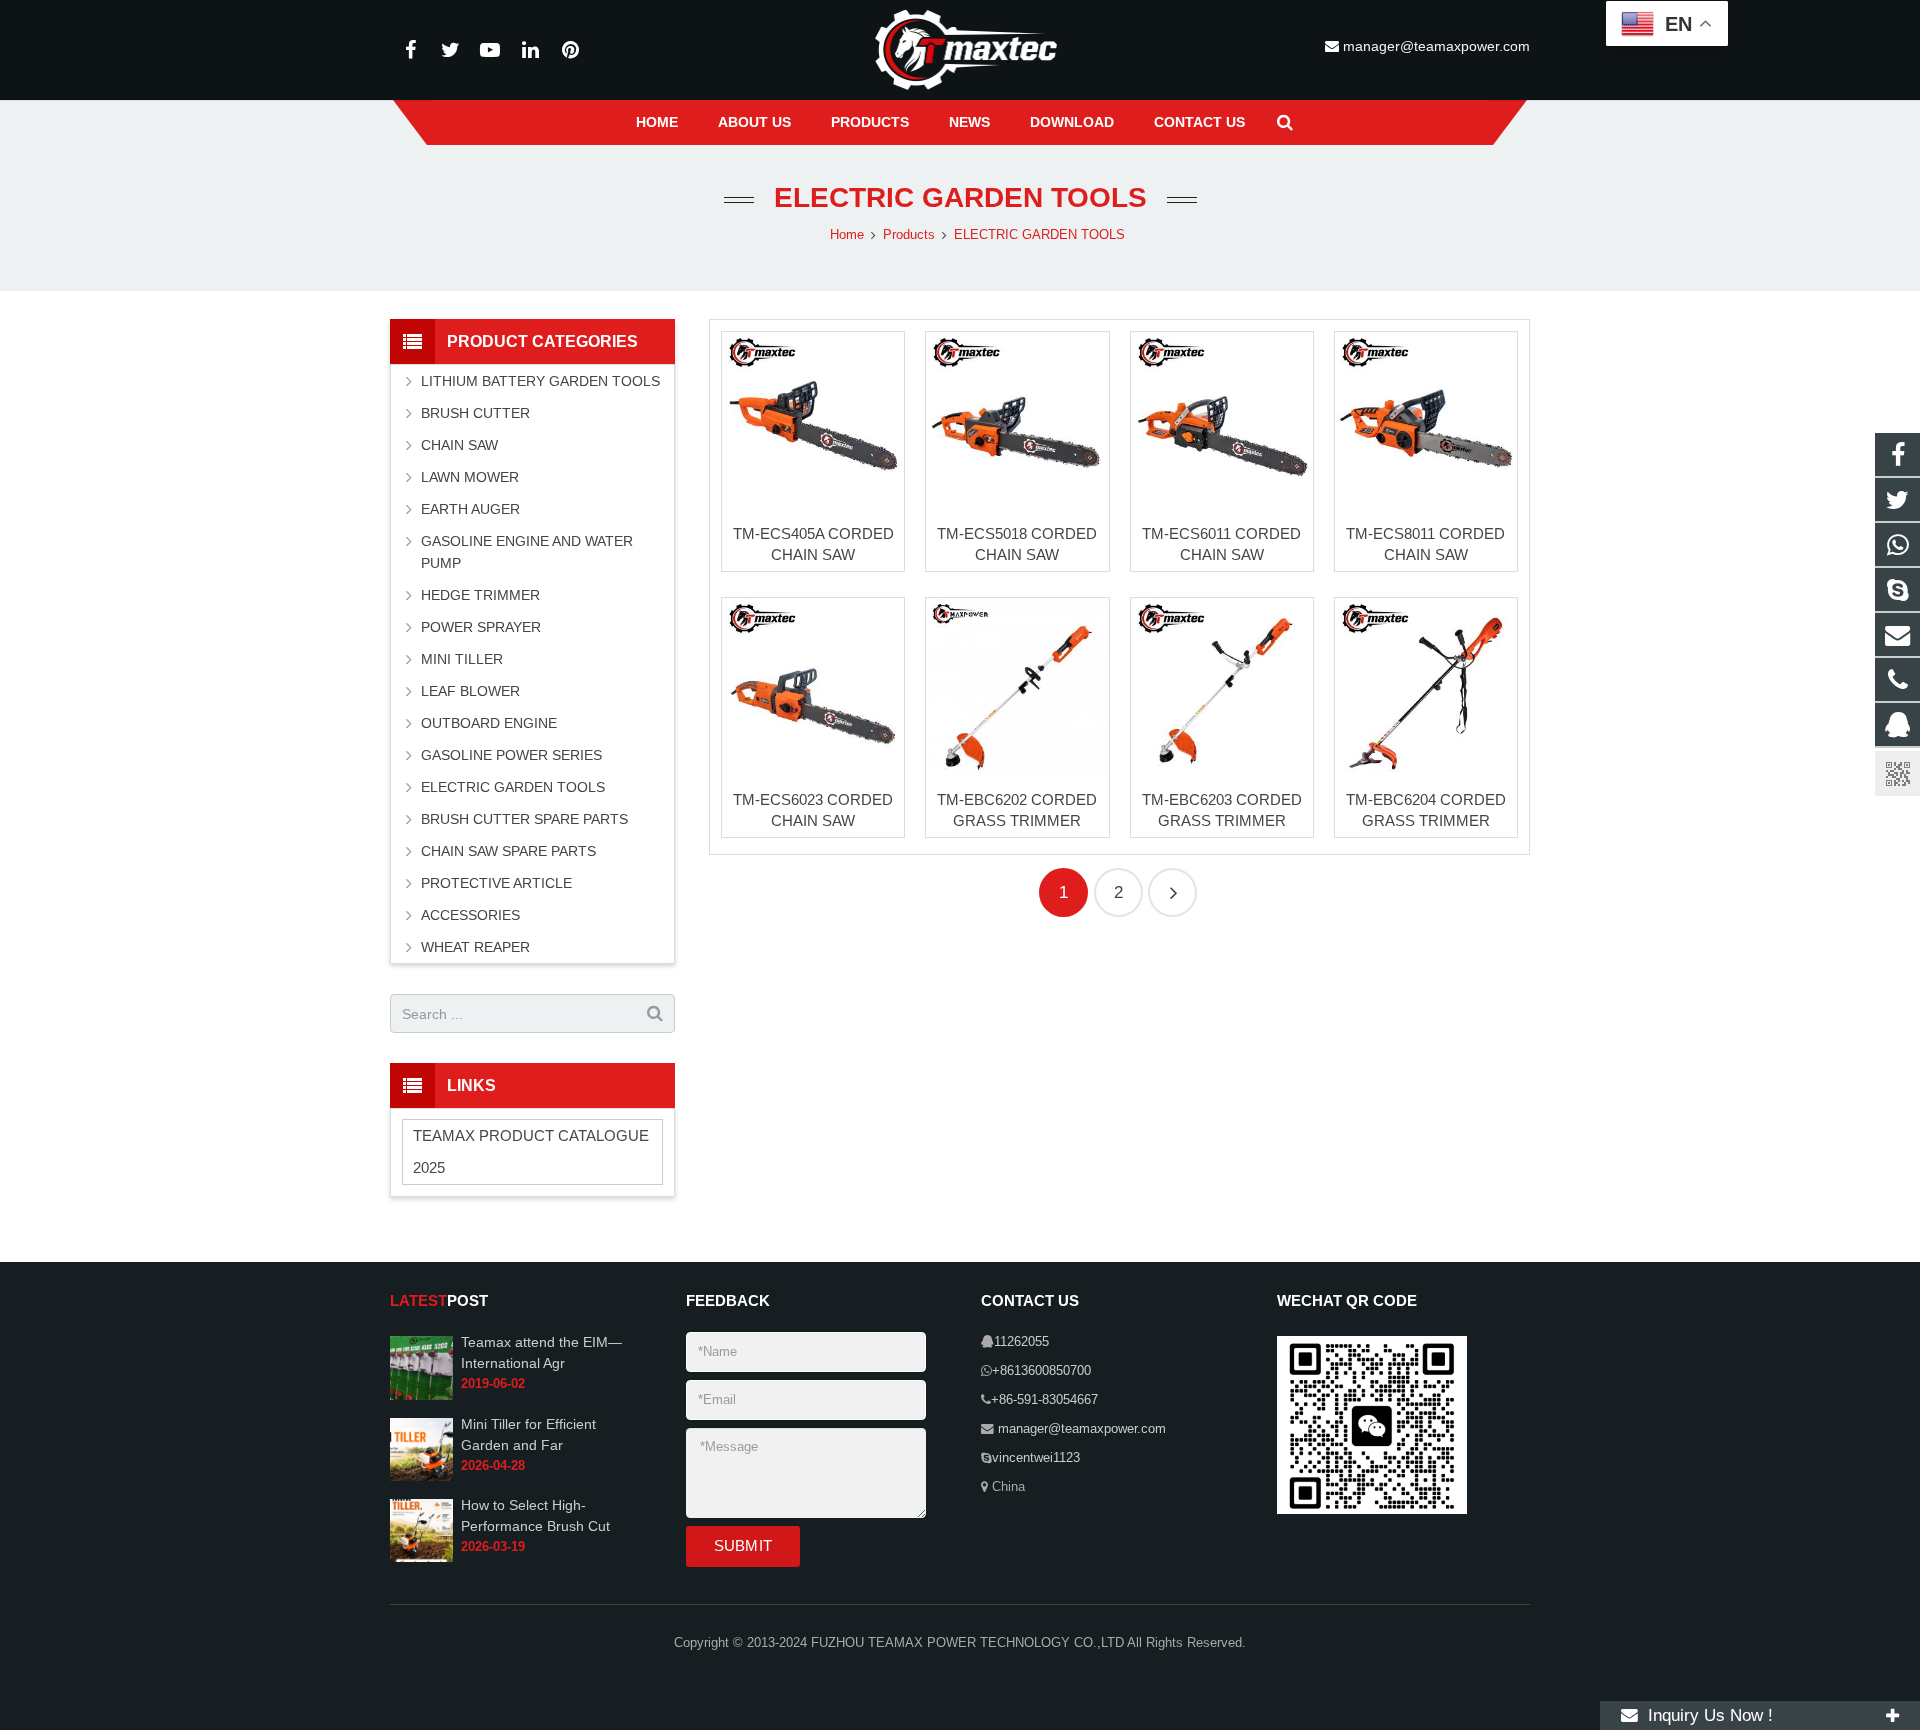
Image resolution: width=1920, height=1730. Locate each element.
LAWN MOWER (470, 477)
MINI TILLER (462, 659)
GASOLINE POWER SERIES (511, 755)
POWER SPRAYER (481, 627)
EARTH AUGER (470, 509)
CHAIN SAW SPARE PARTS (508, 851)
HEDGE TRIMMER (480, 595)
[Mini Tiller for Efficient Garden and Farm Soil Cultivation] (421, 1477)
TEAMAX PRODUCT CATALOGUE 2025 (531, 1151)
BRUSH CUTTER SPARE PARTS (524, 819)
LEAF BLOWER (470, 691)
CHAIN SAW (459, 445)
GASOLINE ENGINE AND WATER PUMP (527, 552)
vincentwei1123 (1036, 1458)
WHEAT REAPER (475, 947)
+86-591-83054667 (1044, 1400)
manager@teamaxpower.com (1434, 46)
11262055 (1021, 1342)
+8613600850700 (1041, 1371)
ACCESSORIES (470, 915)
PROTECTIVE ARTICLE (496, 883)
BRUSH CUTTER (475, 413)
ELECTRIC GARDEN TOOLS (960, 197)
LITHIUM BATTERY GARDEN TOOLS (540, 381)
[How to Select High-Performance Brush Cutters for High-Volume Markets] (421, 1558)
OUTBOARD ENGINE (489, 723)
